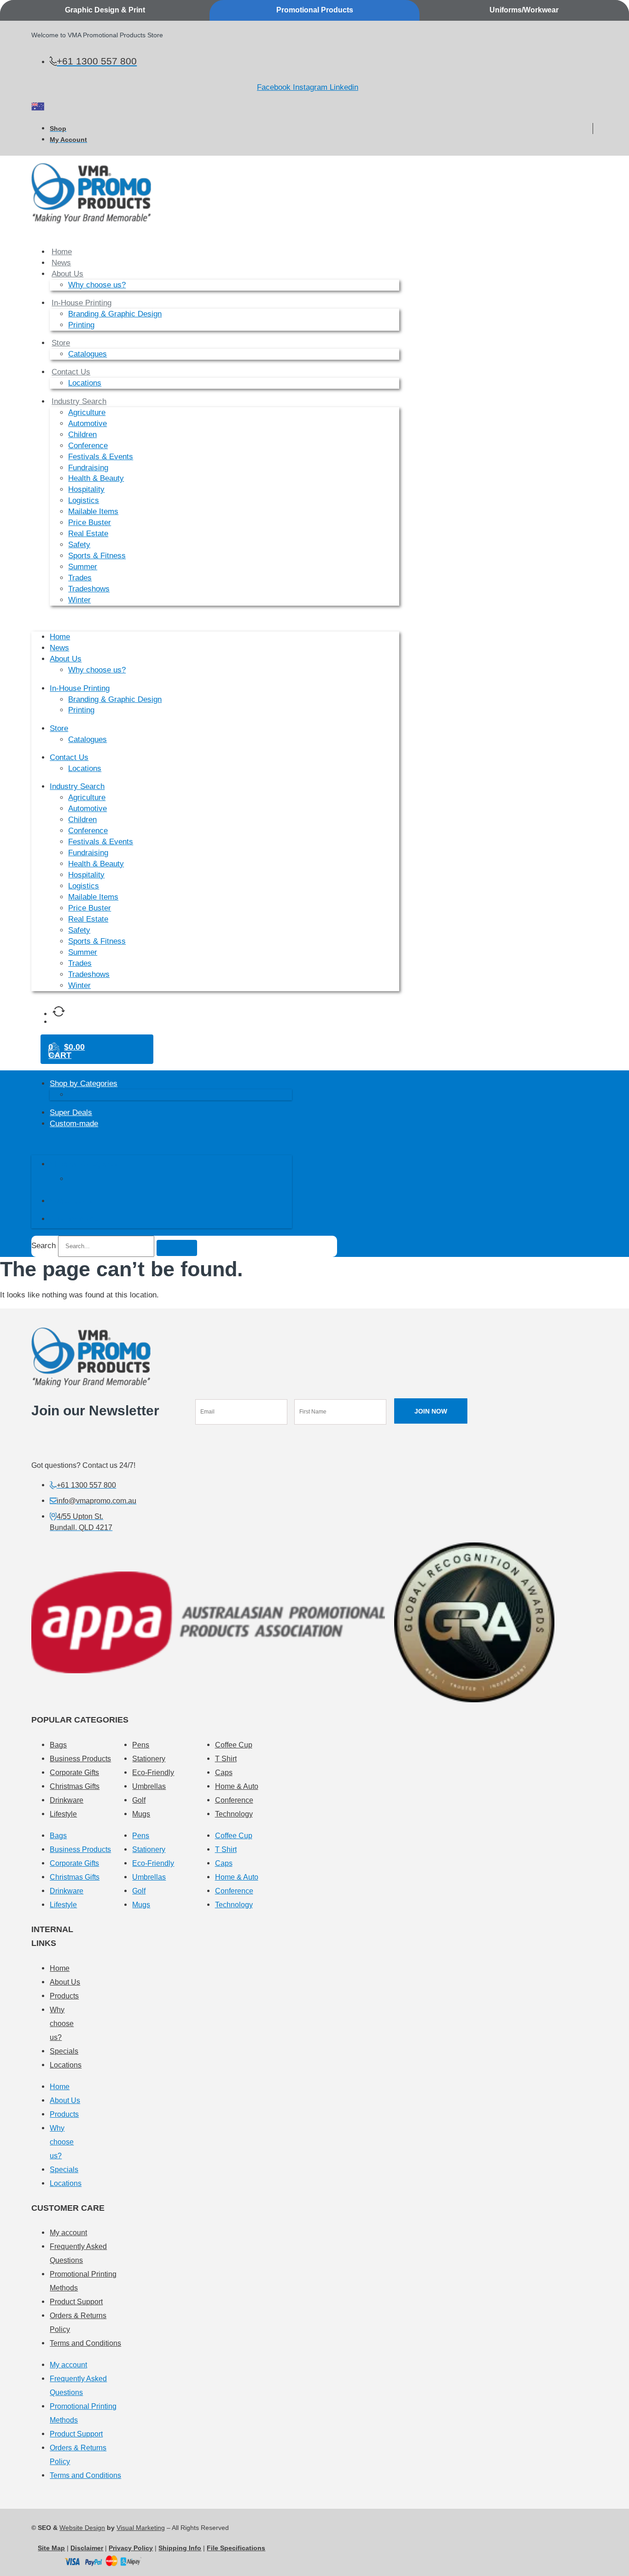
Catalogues (87, 354)
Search (44, 1246)
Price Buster (90, 523)
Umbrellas (149, 1786)
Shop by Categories (84, 1084)
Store (61, 343)
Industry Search (79, 401)
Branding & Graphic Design (115, 314)
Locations (85, 383)
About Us (67, 274)
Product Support (76, 2302)
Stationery (149, 1759)
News (61, 263)
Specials (64, 2051)
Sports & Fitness (97, 556)
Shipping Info (180, 2548)
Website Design (82, 2528)
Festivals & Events (101, 457)
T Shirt (226, 1759)
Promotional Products (315, 10)
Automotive (87, 423)
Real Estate (88, 534)
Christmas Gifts (75, 1786)
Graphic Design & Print (105, 10)
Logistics (84, 500)
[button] (215, 618)
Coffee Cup (234, 1745)
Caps (224, 1773)
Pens (141, 1745)
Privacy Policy (131, 2548)
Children (82, 435)
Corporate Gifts (74, 1773)
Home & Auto (237, 1786)
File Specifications (236, 2548)
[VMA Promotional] (38, 108)
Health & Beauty (96, 478)
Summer (83, 567)
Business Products (80, 1759)
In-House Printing (82, 303)
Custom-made (74, 1124)
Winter (79, 600)
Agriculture (87, 412)
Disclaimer (87, 2548)
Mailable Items (93, 511)
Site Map (51, 2548)
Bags (58, 1745)
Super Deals (71, 1113)
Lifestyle (63, 1814)
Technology (234, 1814)
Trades (80, 578)
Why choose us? (97, 285)
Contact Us (71, 372)
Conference (88, 446)
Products (64, 1996)
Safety (79, 545)
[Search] (177, 1248)
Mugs (141, 1814)
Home (62, 252)
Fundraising (88, 468)
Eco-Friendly (153, 1773)
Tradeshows (89, 589)
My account (68, 2233)
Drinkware (67, 1800)
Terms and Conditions (85, 2343)
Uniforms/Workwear (524, 10)
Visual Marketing (141, 2528)
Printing (81, 325)
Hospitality (86, 489)
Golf (139, 1800)
